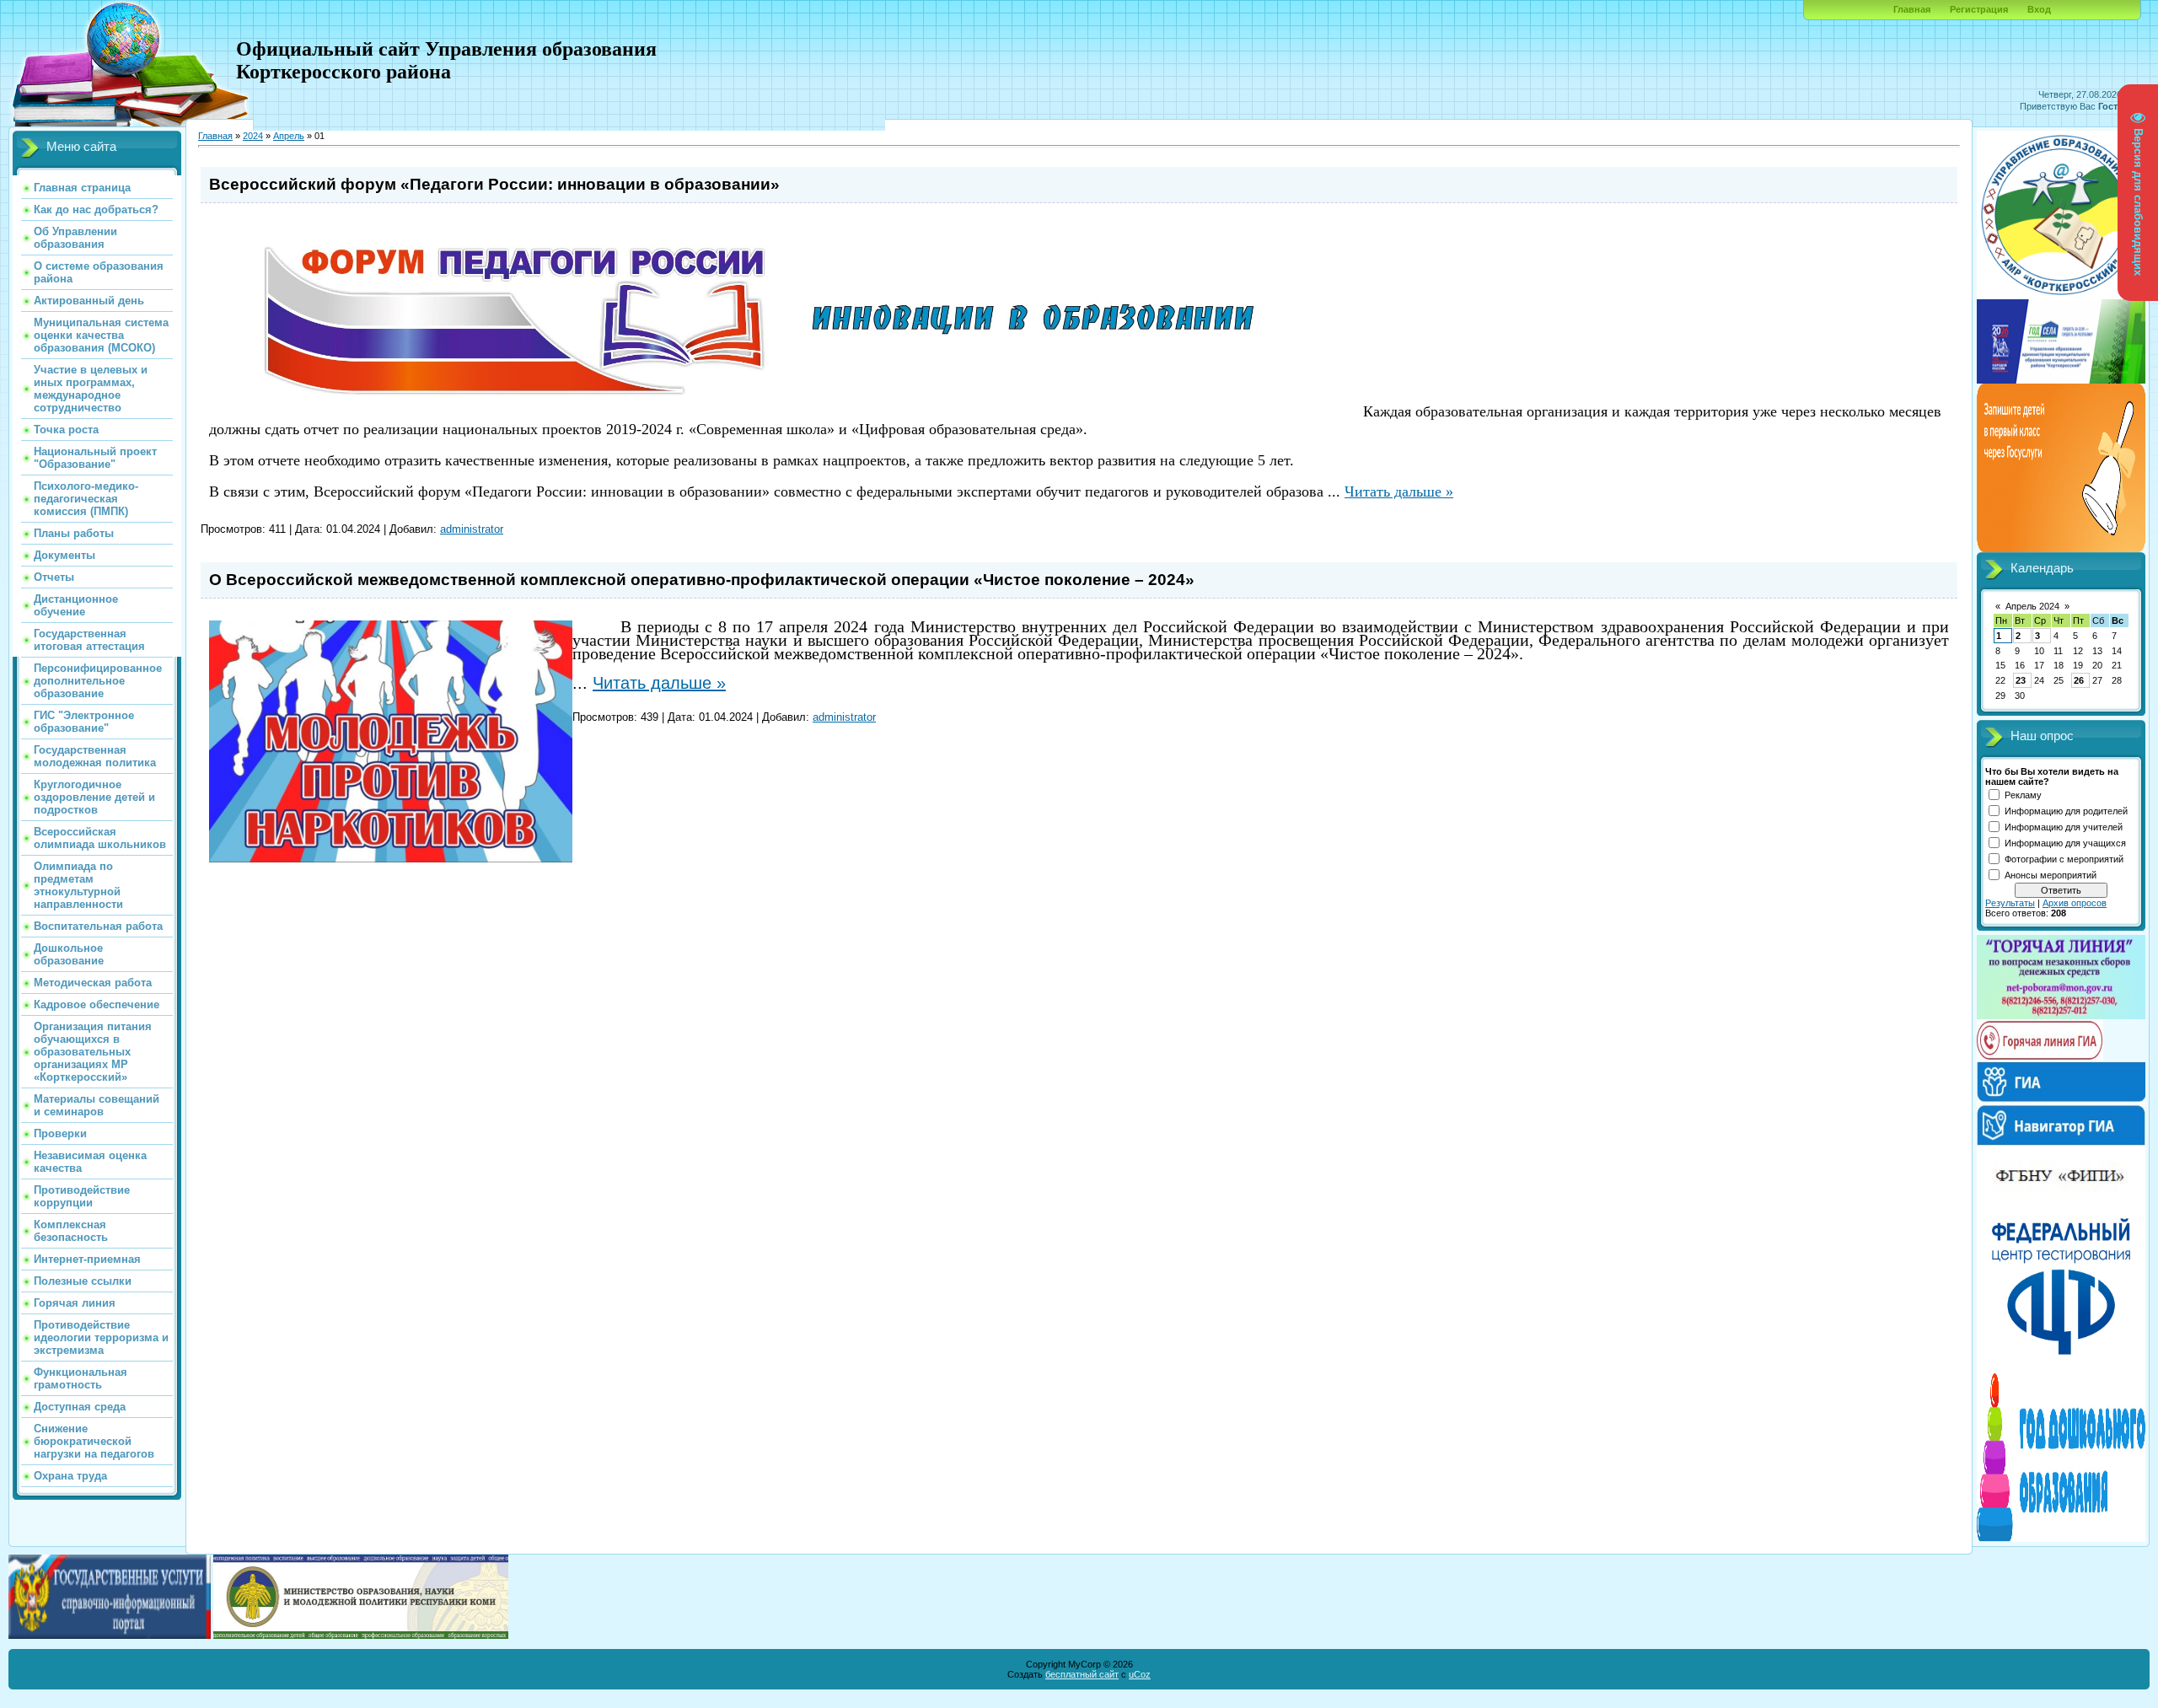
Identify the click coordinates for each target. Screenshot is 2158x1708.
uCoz (1140, 1674)
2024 (253, 136)
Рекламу (2023, 795)
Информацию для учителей (2064, 827)
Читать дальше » (1399, 491)
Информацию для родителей (2066, 811)
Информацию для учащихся (2065, 843)
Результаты (2010, 903)
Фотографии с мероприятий (2064, 859)
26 (2079, 680)
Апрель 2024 (2032, 606)
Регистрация (1979, 9)
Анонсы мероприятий (2051, 875)
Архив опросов (2075, 903)
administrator (472, 529)
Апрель (289, 136)
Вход (2039, 9)
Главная (1912, 9)
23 (2021, 680)
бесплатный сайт (1082, 1674)
